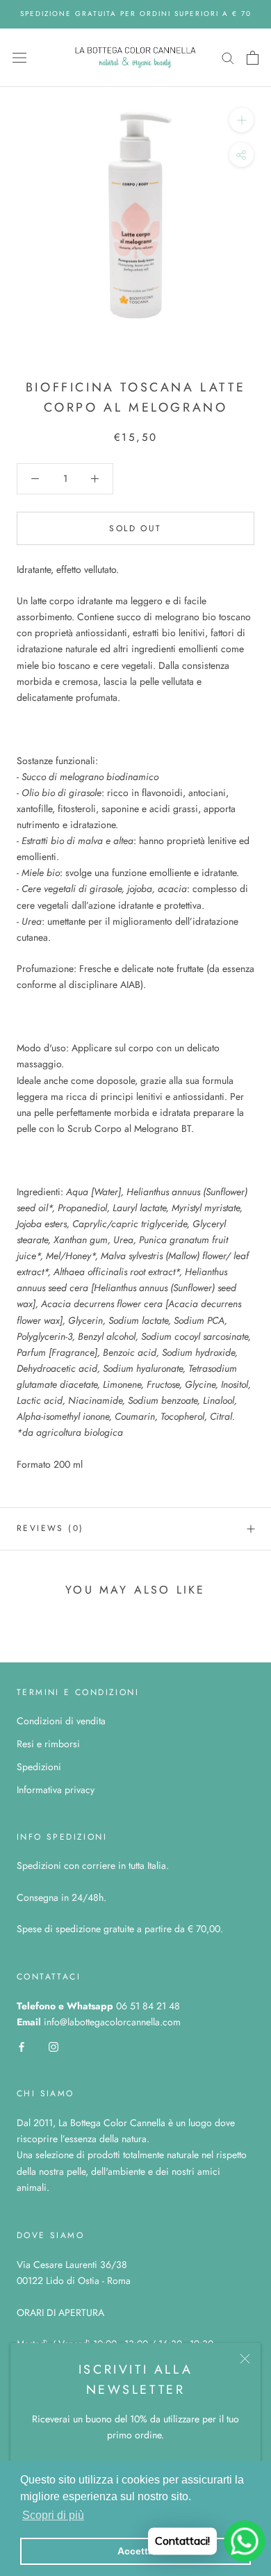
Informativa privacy (56, 1790)
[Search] (228, 57)
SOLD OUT (135, 528)
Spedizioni (39, 1767)
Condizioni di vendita (61, 1721)
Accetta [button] (135, 2551)
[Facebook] (22, 2046)
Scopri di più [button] (53, 2515)
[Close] (245, 2359)
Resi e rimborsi (48, 1744)
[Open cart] (253, 58)
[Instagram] (54, 2046)
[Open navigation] (19, 58)
